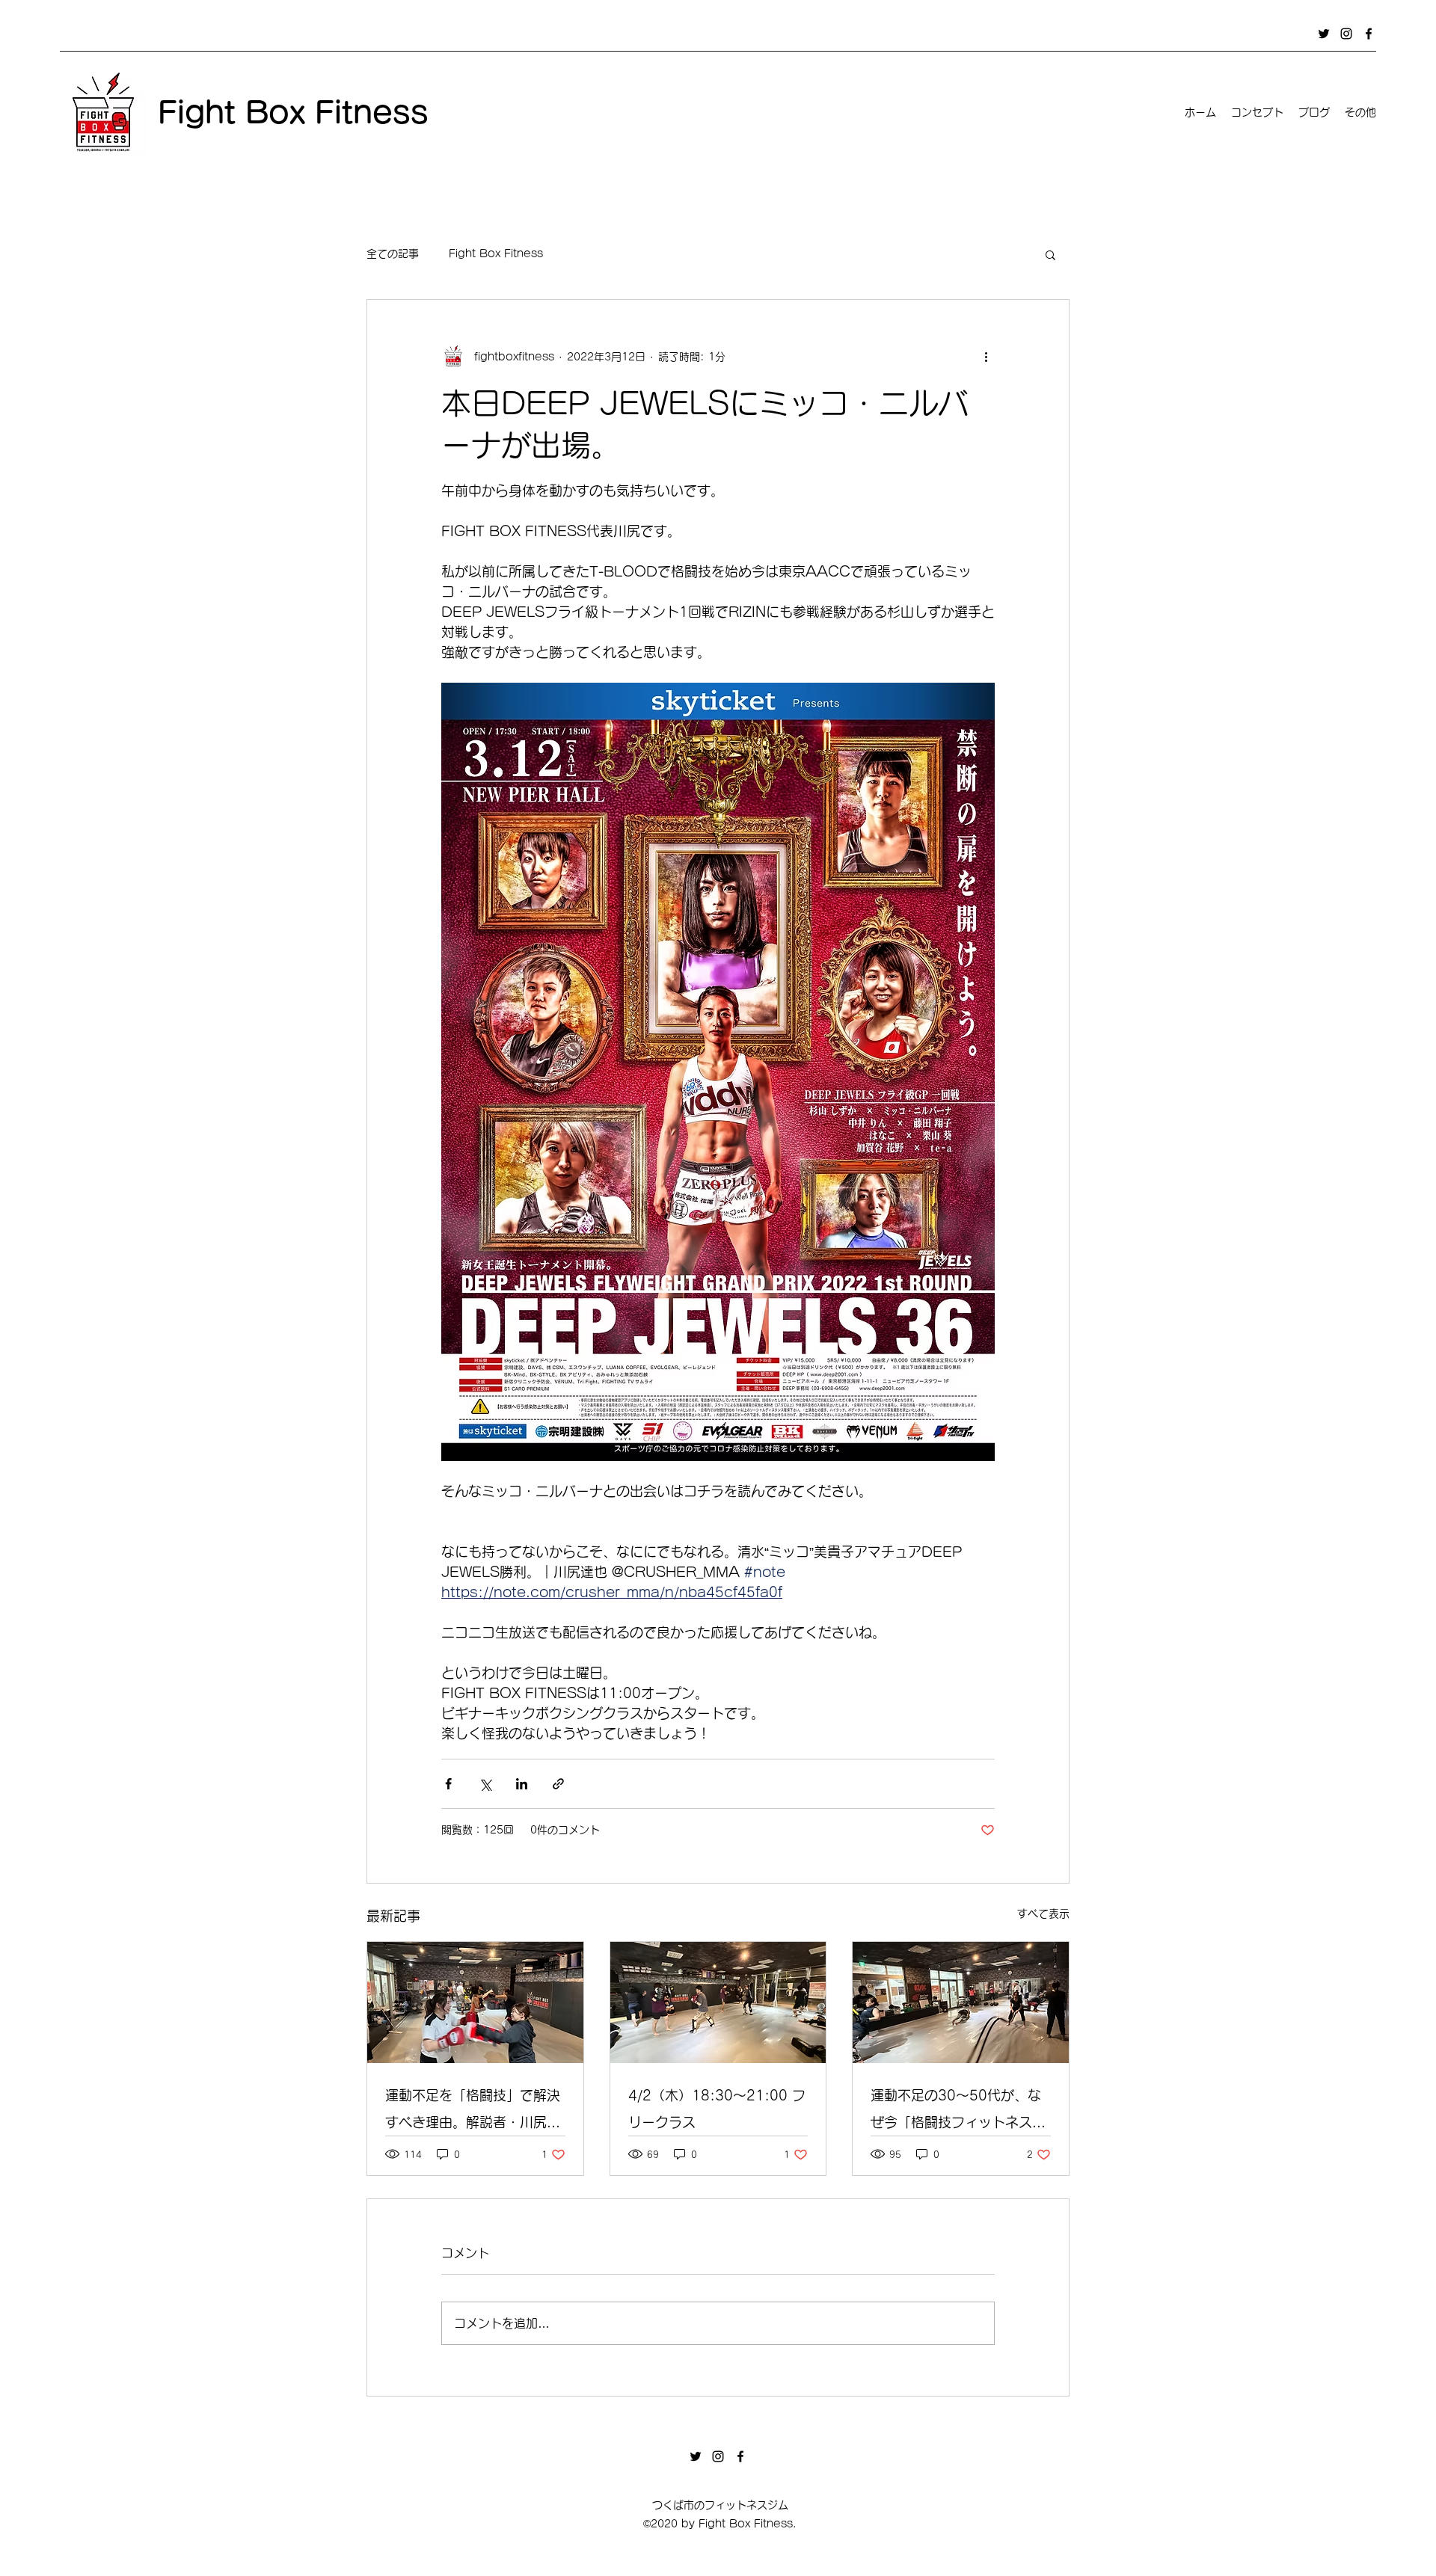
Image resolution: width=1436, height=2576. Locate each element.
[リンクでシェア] (558, 1784)
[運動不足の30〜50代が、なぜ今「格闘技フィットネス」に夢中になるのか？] (961, 2002)
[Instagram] (1346, 34)
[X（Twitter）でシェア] (485, 1784)
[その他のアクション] (986, 357)
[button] (1050, 254)
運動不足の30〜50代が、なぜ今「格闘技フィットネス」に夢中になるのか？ (958, 2112)
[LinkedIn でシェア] (522, 1784)
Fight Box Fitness (496, 253)
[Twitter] (1324, 34)
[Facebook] (1369, 34)
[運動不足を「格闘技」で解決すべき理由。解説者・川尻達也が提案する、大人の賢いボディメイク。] (475, 2002)
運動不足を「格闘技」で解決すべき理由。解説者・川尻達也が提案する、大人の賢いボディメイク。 (473, 2112)
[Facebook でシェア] (448, 1784)
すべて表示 (1043, 1913)
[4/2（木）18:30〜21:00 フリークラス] (718, 2002)
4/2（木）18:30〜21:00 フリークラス (717, 2109)
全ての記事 (393, 253)
